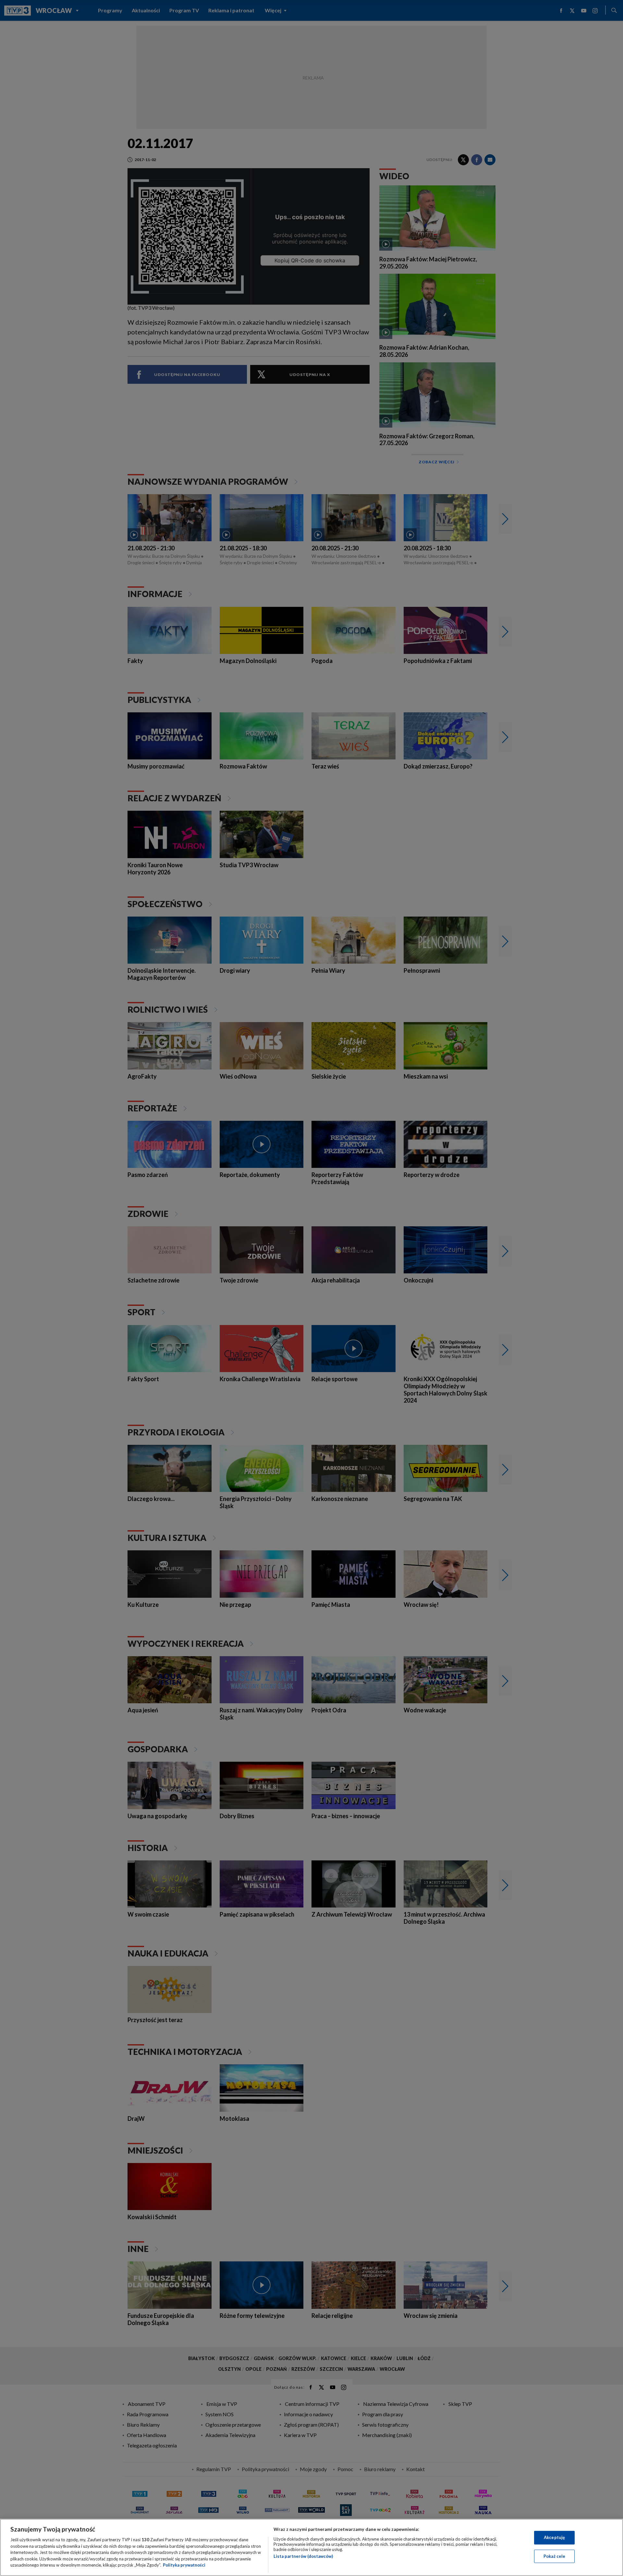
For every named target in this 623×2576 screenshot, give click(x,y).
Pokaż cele (554, 2556)
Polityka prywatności (184, 2565)
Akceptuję (554, 2537)
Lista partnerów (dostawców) (303, 2556)
